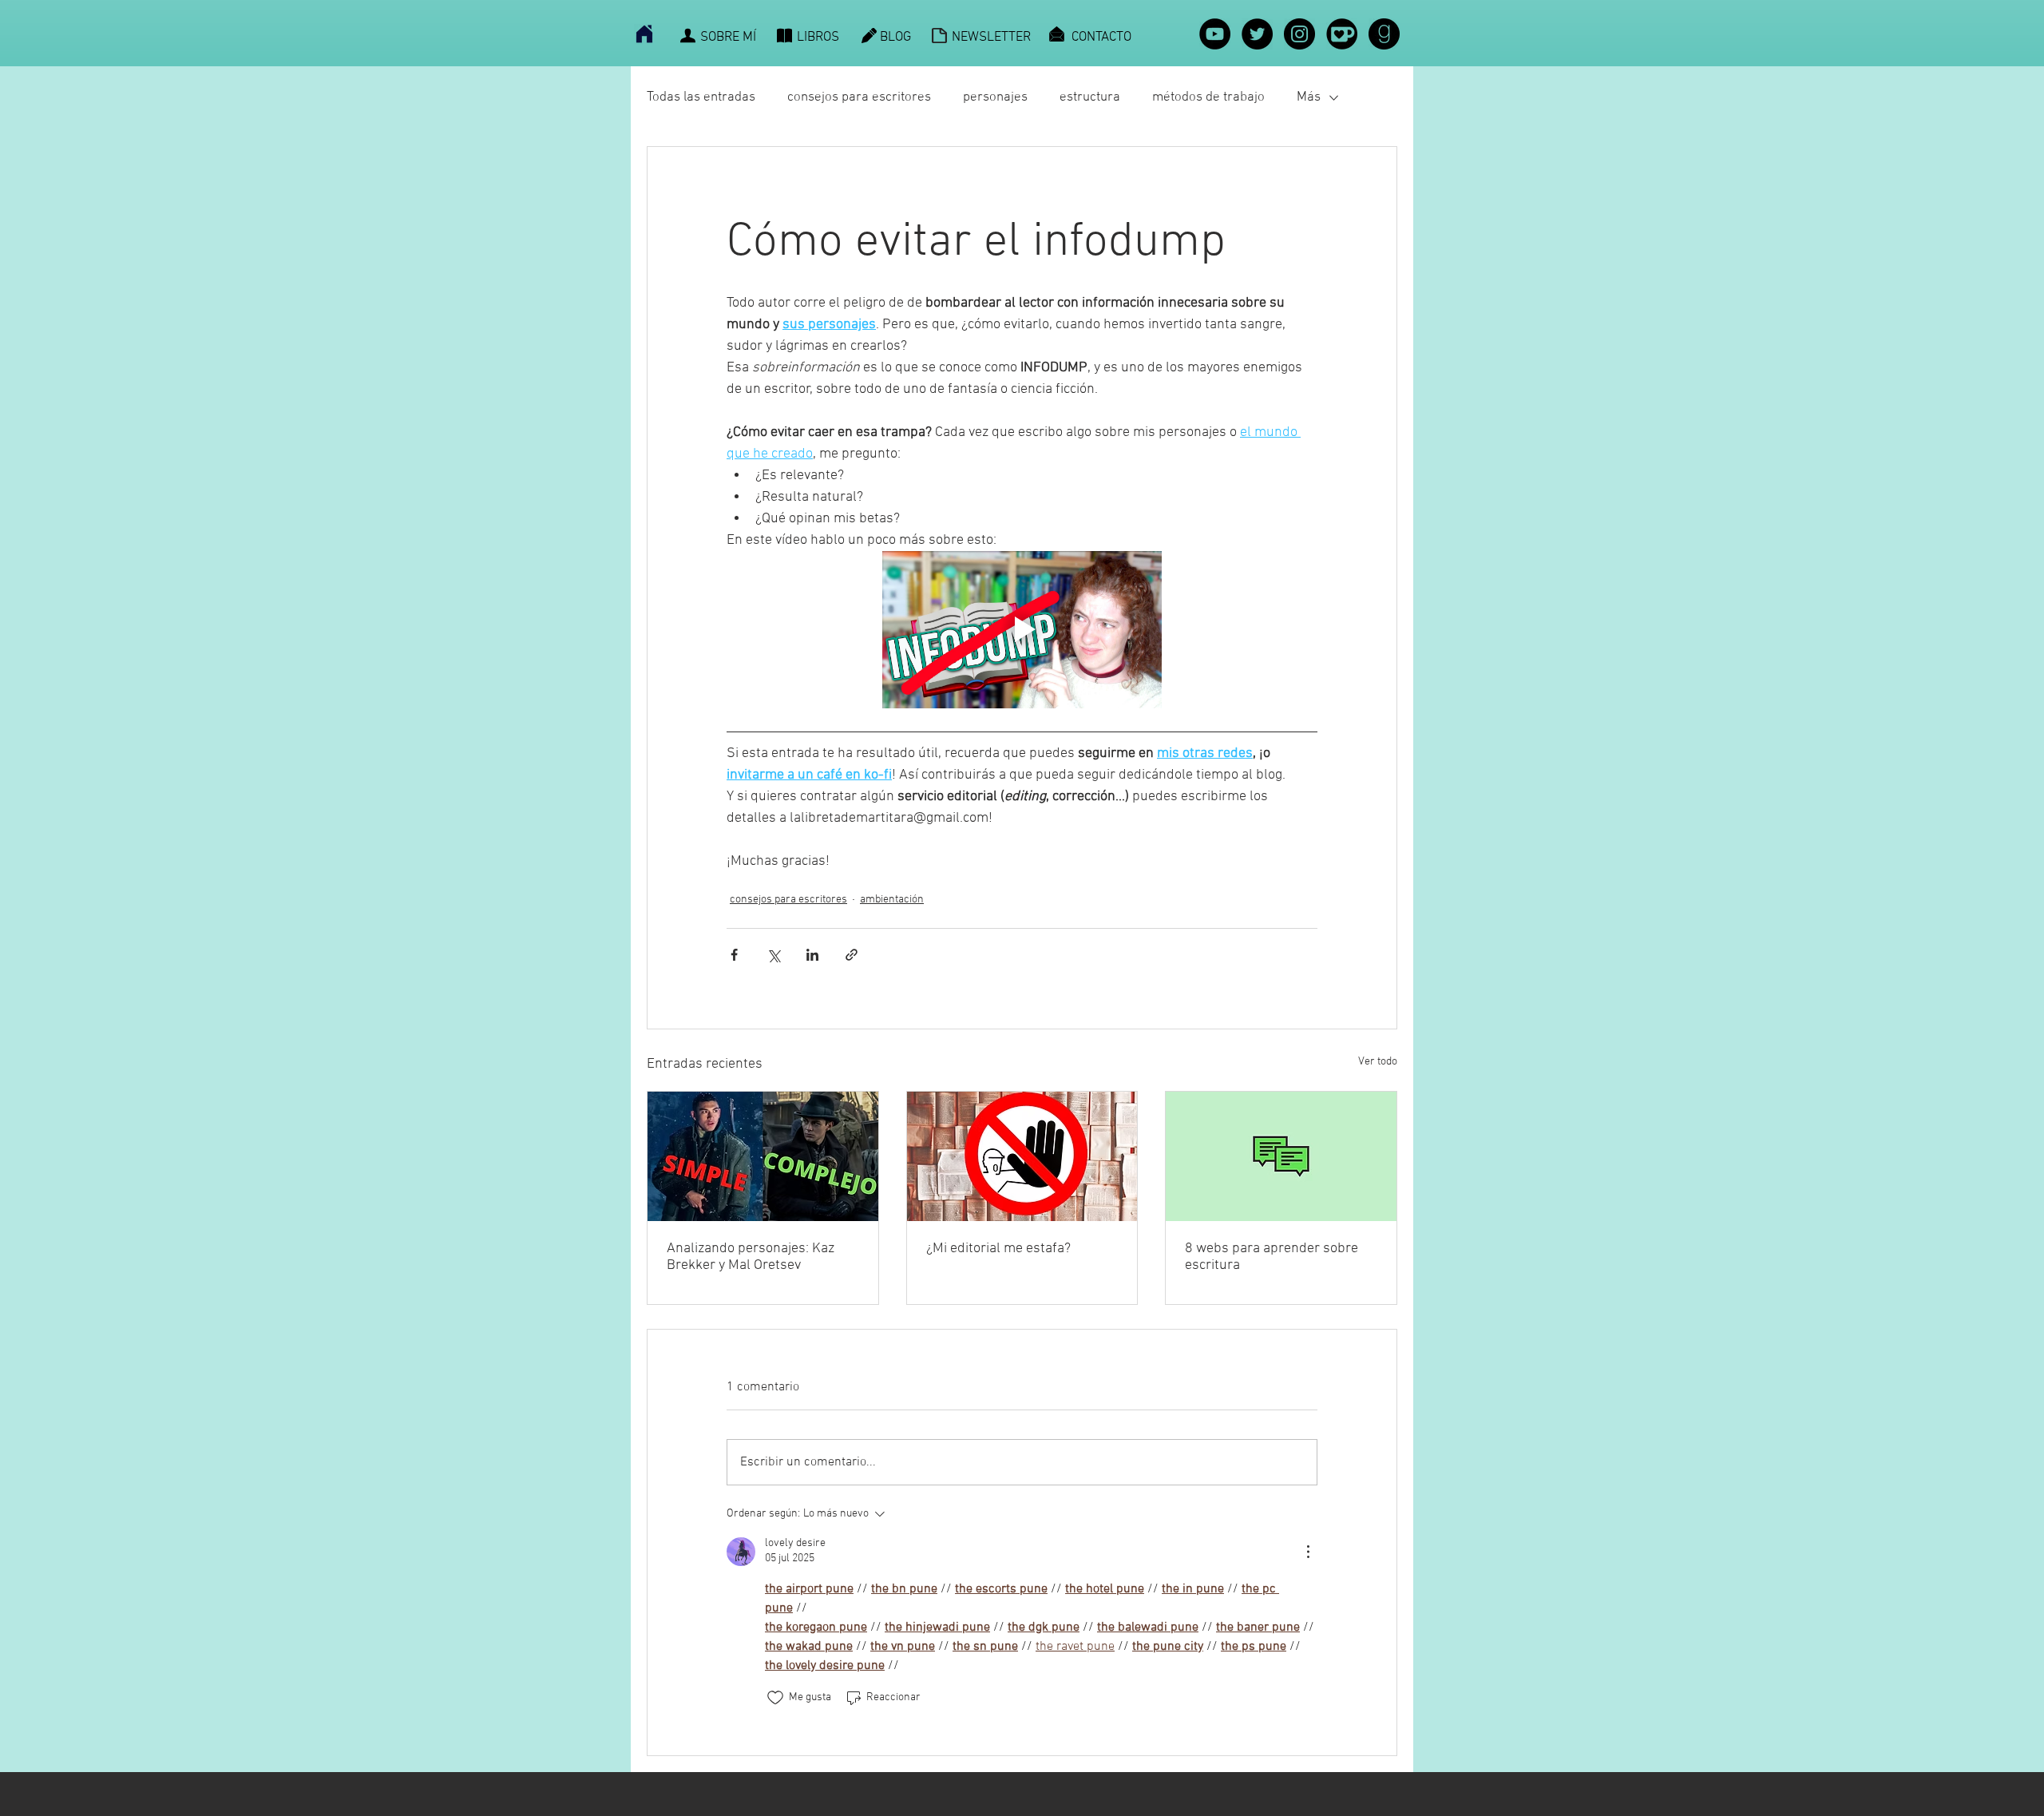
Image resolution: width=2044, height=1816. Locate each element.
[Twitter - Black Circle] (1257, 34)
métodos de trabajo (1208, 97)
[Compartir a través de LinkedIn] (812, 955)
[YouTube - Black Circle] (1215, 34)
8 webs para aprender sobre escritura (1272, 1257)
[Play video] (1022, 630)
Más (1309, 97)
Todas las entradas (701, 97)
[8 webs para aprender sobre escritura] (1281, 1156)
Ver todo (1378, 1062)
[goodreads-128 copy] (1384, 34)
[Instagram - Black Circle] (1299, 34)
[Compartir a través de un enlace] (852, 955)
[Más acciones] (1308, 1552)
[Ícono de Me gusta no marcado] (775, 1698)
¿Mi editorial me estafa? (998, 1249)
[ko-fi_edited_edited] (1342, 34)
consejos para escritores (859, 97)
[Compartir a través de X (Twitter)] (773, 955)
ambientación (892, 900)
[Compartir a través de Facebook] (734, 955)
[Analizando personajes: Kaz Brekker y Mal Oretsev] (763, 1156)
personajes (995, 97)
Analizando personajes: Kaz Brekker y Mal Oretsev (751, 1257)
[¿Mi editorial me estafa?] (1022, 1156)
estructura (1090, 97)
